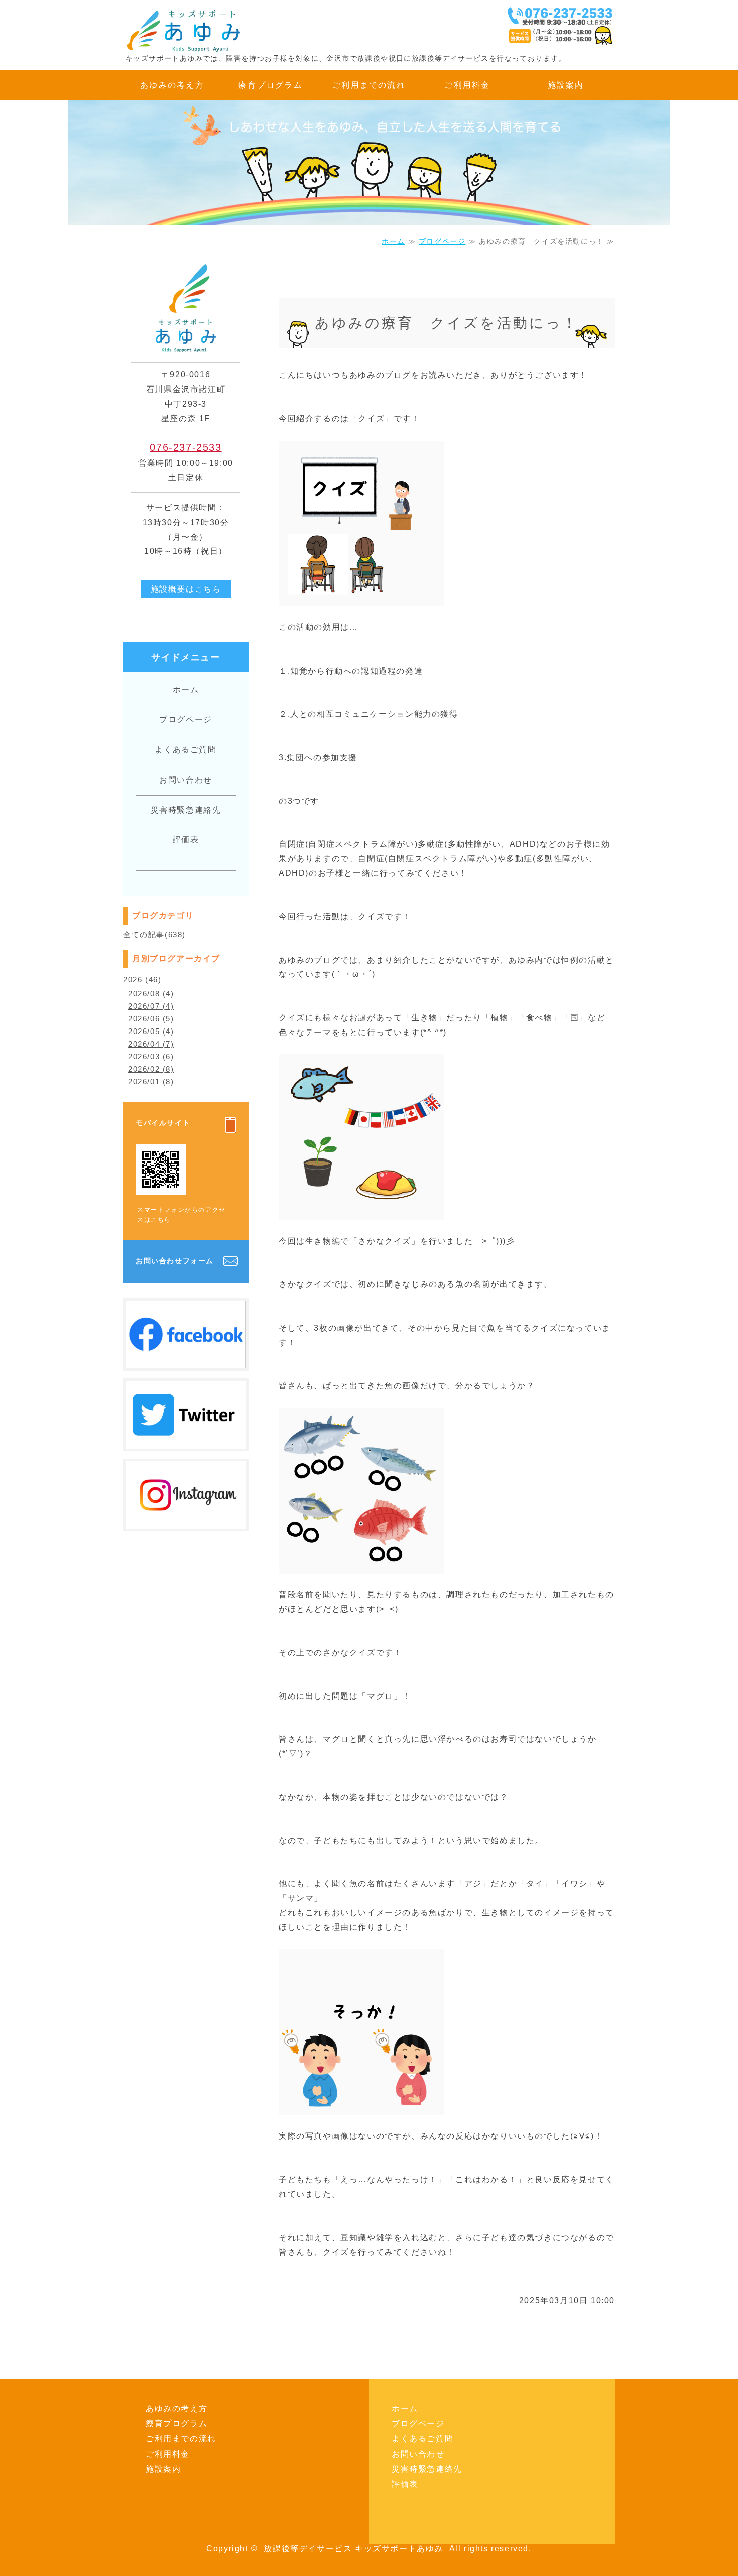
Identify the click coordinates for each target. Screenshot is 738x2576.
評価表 (186, 840)
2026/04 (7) (151, 1044)
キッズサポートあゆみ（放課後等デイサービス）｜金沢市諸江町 (198, 30)
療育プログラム (271, 85)
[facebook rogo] (186, 1361)
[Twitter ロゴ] (186, 1441)
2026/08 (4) (151, 994)
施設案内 (566, 85)
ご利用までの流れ (369, 85)
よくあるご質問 (186, 750)
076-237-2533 (186, 447)
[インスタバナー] (186, 1521)
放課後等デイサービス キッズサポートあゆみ (353, 2549)
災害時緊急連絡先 (186, 810)
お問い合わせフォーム (175, 1261)
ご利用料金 (467, 85)
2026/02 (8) (151, 1069)
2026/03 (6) (151, 1056)
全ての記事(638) (154, 934)
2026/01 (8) (151, 1081)
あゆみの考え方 (172, 85)
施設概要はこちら (186, 589)
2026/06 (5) (151, 1019)
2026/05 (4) (151, 1031)
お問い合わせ (186, 780)
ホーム (393, 241)
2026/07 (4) (151, 1006)
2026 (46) (142, 980)
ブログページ (442, 241)
